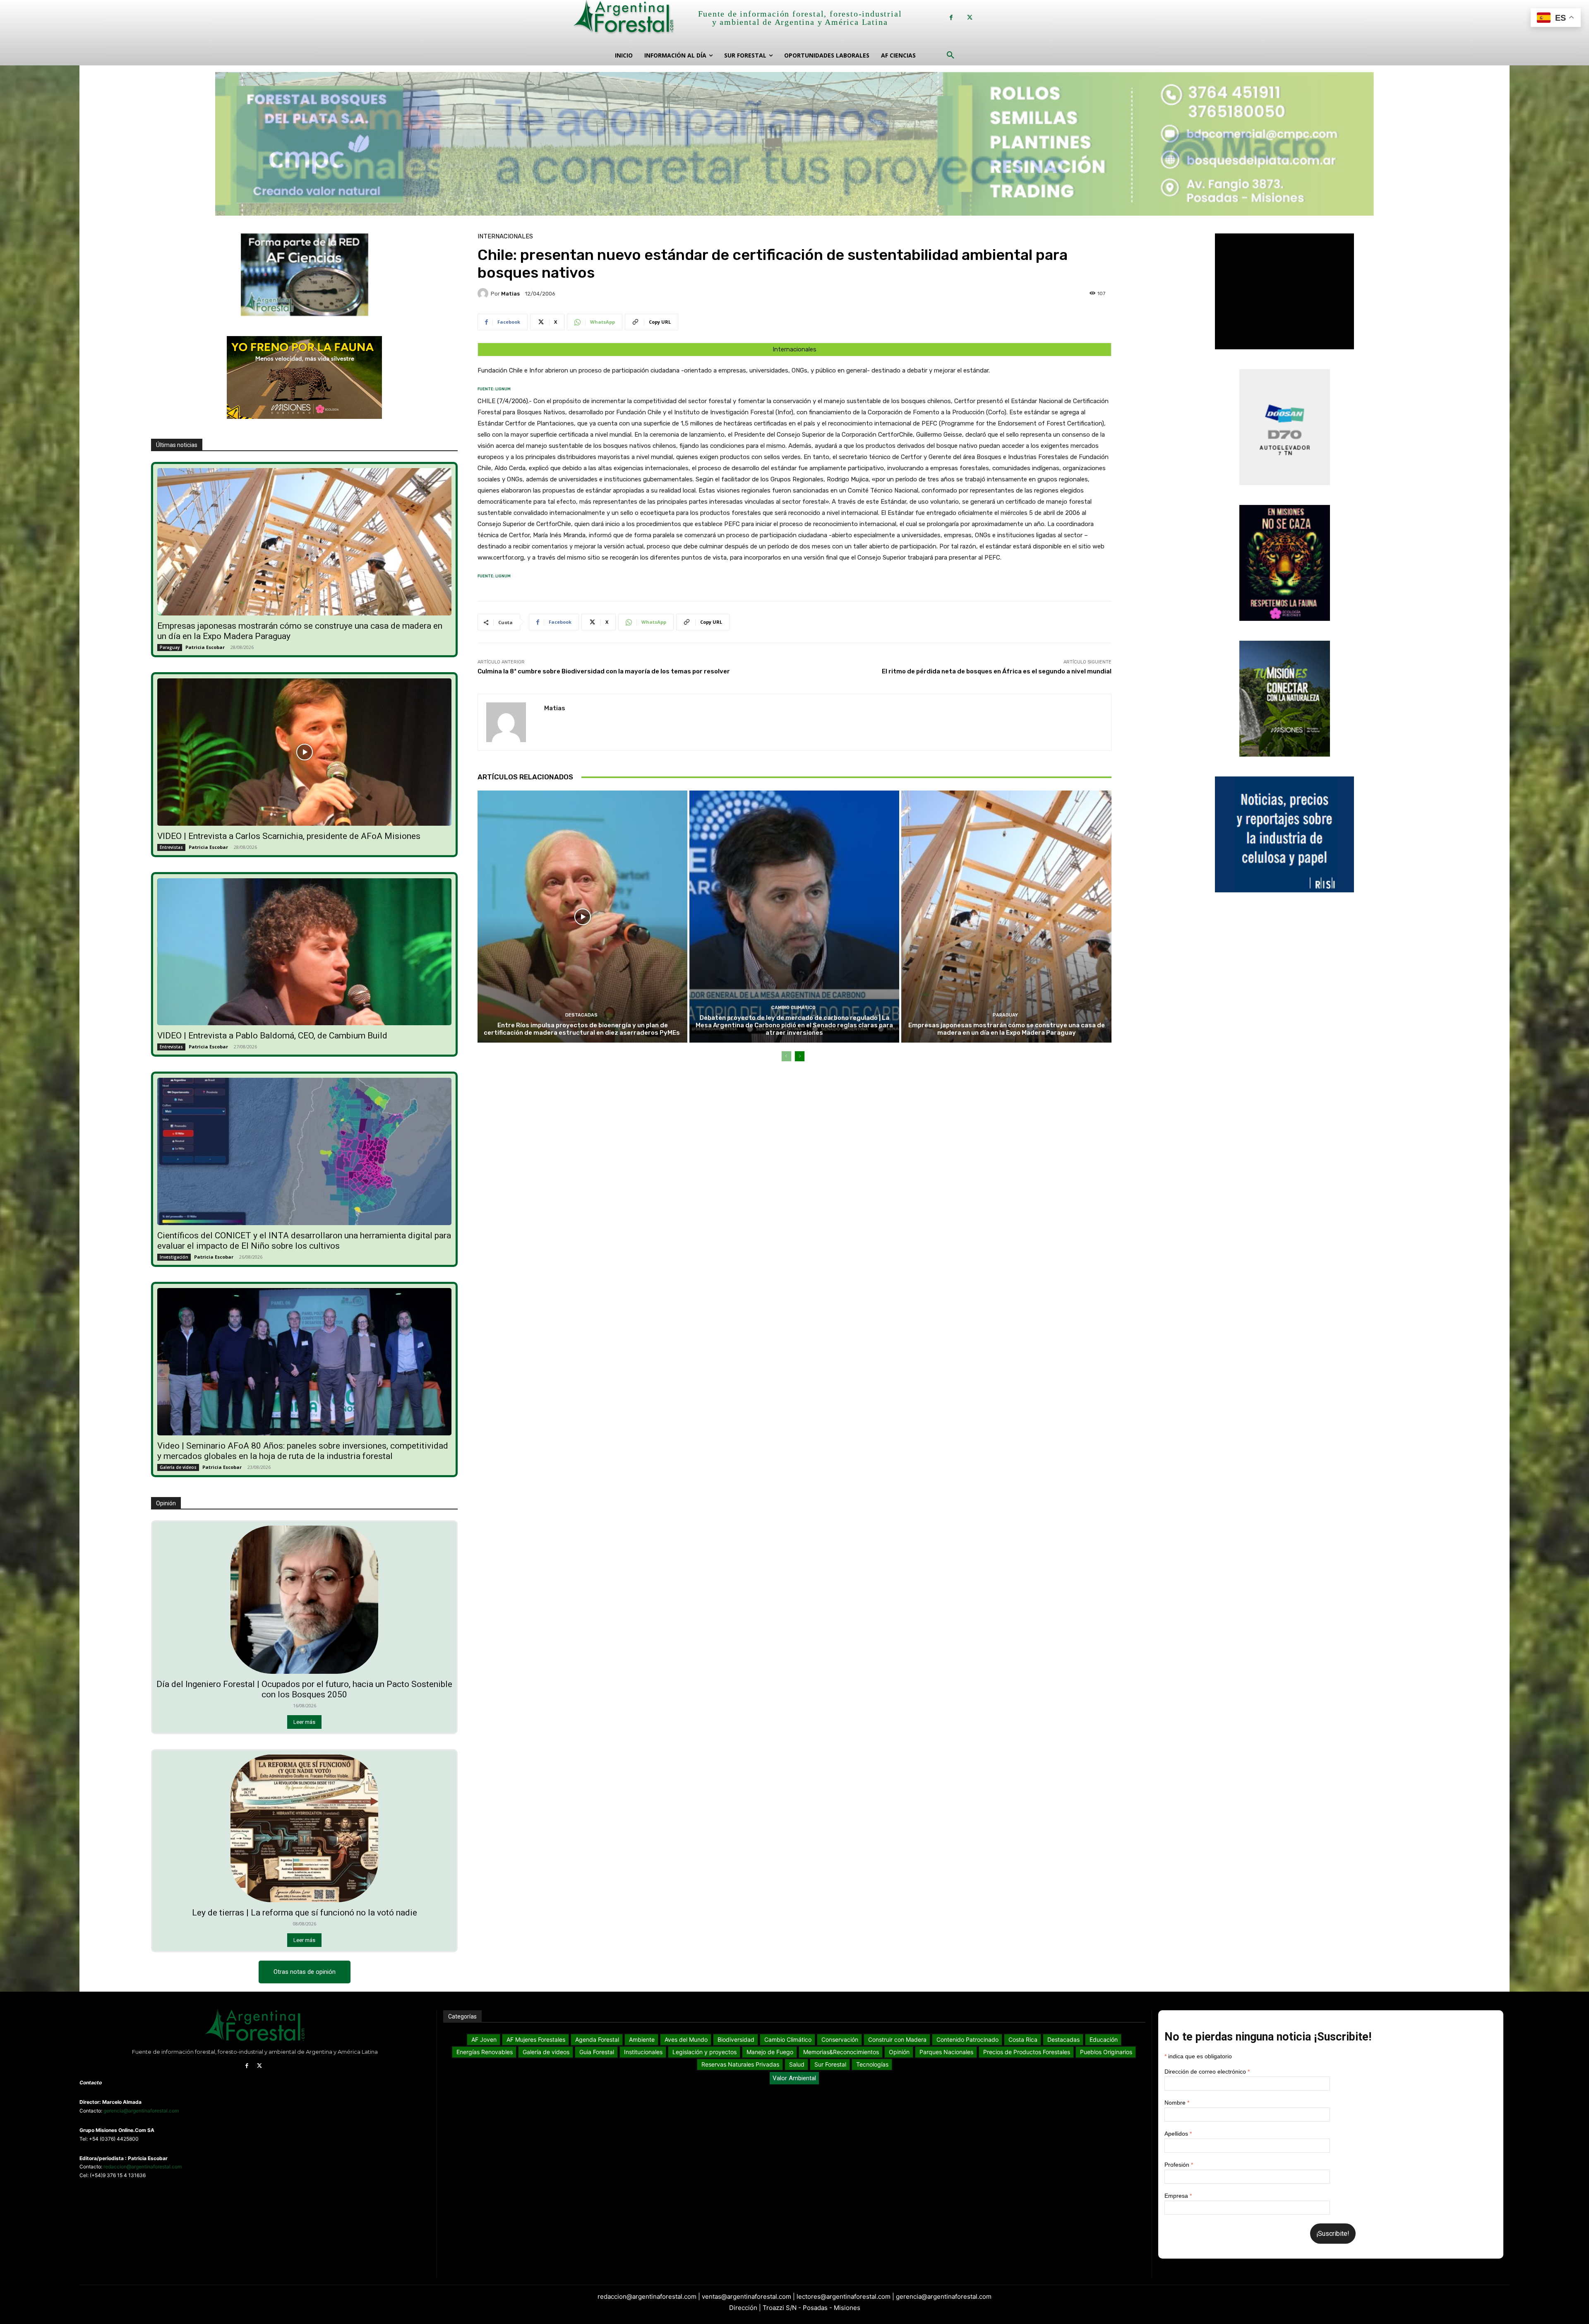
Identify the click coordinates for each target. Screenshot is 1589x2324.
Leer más (304, 1722)
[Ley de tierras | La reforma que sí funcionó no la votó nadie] (305, 1829)
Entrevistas (171, 847)
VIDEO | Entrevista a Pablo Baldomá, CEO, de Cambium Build (272, 1036)
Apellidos (1178, 2134)
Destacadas (581, 1015)
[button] (951, 55)
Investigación (174, 1257)
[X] (970, 18)
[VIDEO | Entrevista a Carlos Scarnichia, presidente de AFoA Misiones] (305, 752)
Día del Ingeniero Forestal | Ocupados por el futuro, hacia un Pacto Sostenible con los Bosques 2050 (304, 1689)
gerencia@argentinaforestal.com (141, 2111)
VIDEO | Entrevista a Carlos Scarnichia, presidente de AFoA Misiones (289, 836)
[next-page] (800, 1056)
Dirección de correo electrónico (1207, 2072)
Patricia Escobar (205, 647)
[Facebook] (951, 18)
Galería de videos (178, 1467)
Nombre (1177, 2103)
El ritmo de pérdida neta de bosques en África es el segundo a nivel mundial (997, 671)
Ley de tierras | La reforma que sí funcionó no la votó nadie (305, 1913)
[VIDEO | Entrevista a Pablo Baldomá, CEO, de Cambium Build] (305, 952)
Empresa (1178, 2196)
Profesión (1179, 2165)
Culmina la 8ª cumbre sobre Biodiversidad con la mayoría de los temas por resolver (604, 671)
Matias (510, 294)
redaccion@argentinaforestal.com (143, 2167)
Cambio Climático (793, 1008)
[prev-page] (786, 1056)
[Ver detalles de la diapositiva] (794, 141)
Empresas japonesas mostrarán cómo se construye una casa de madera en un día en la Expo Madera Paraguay (1007, 1029)
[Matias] (484, 293)
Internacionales (505, 237)
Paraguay (170, 647)
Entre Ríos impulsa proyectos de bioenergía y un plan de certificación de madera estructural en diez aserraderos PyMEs (582, 1029)
